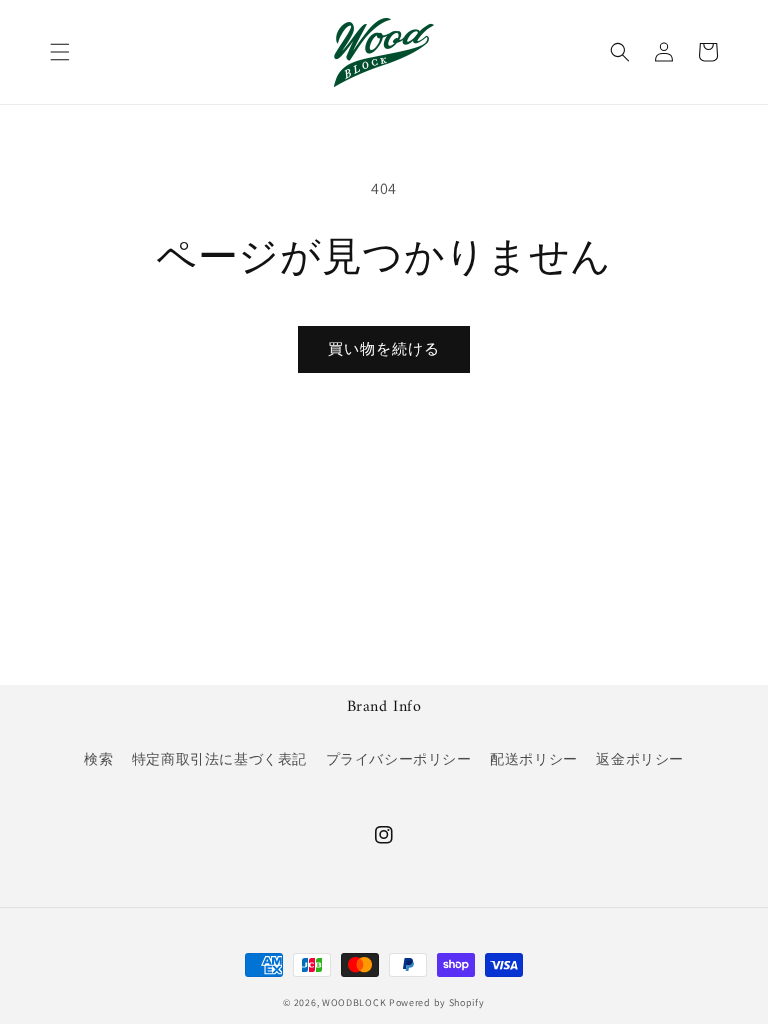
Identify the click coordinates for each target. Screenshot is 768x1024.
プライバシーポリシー (399, 759)
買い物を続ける (384, 348)
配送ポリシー (534, 759)
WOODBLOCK (354, 1002)
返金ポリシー (640, 759)
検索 (98, 759)
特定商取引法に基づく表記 (219, 759)
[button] (60, 52)
